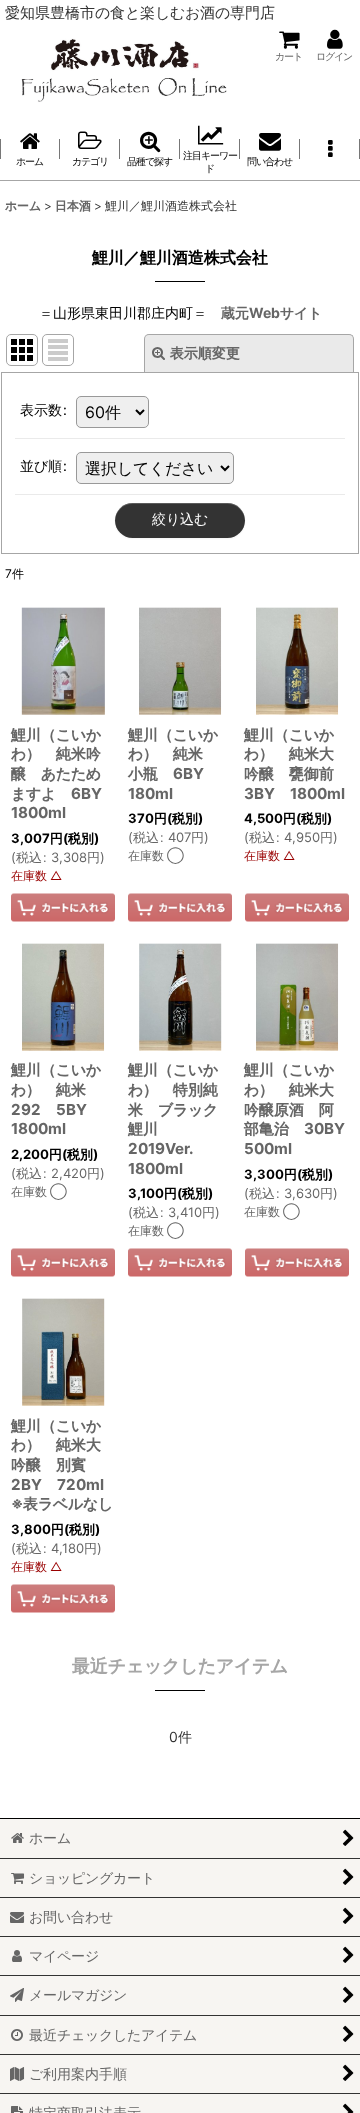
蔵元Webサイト (271, 312)
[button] (330, 149)
